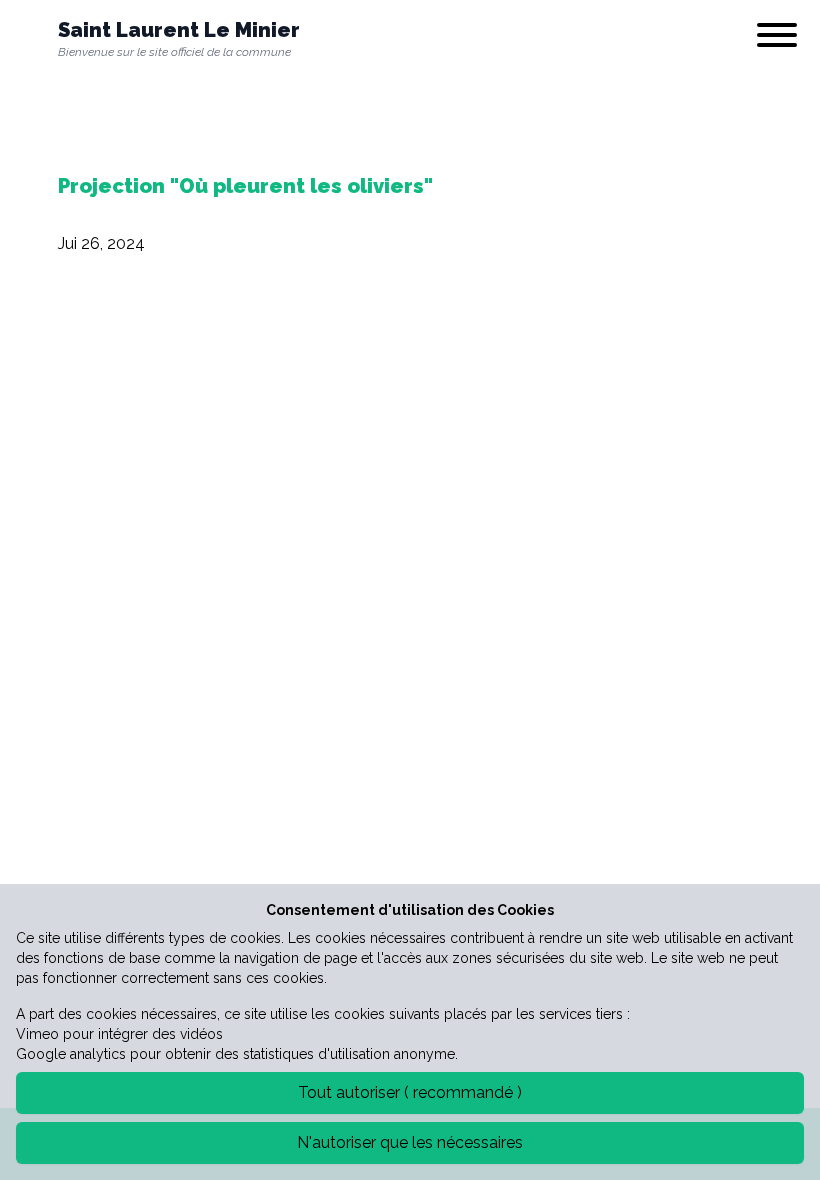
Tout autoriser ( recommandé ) (410, 1092)
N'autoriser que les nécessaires (410, 1142)
